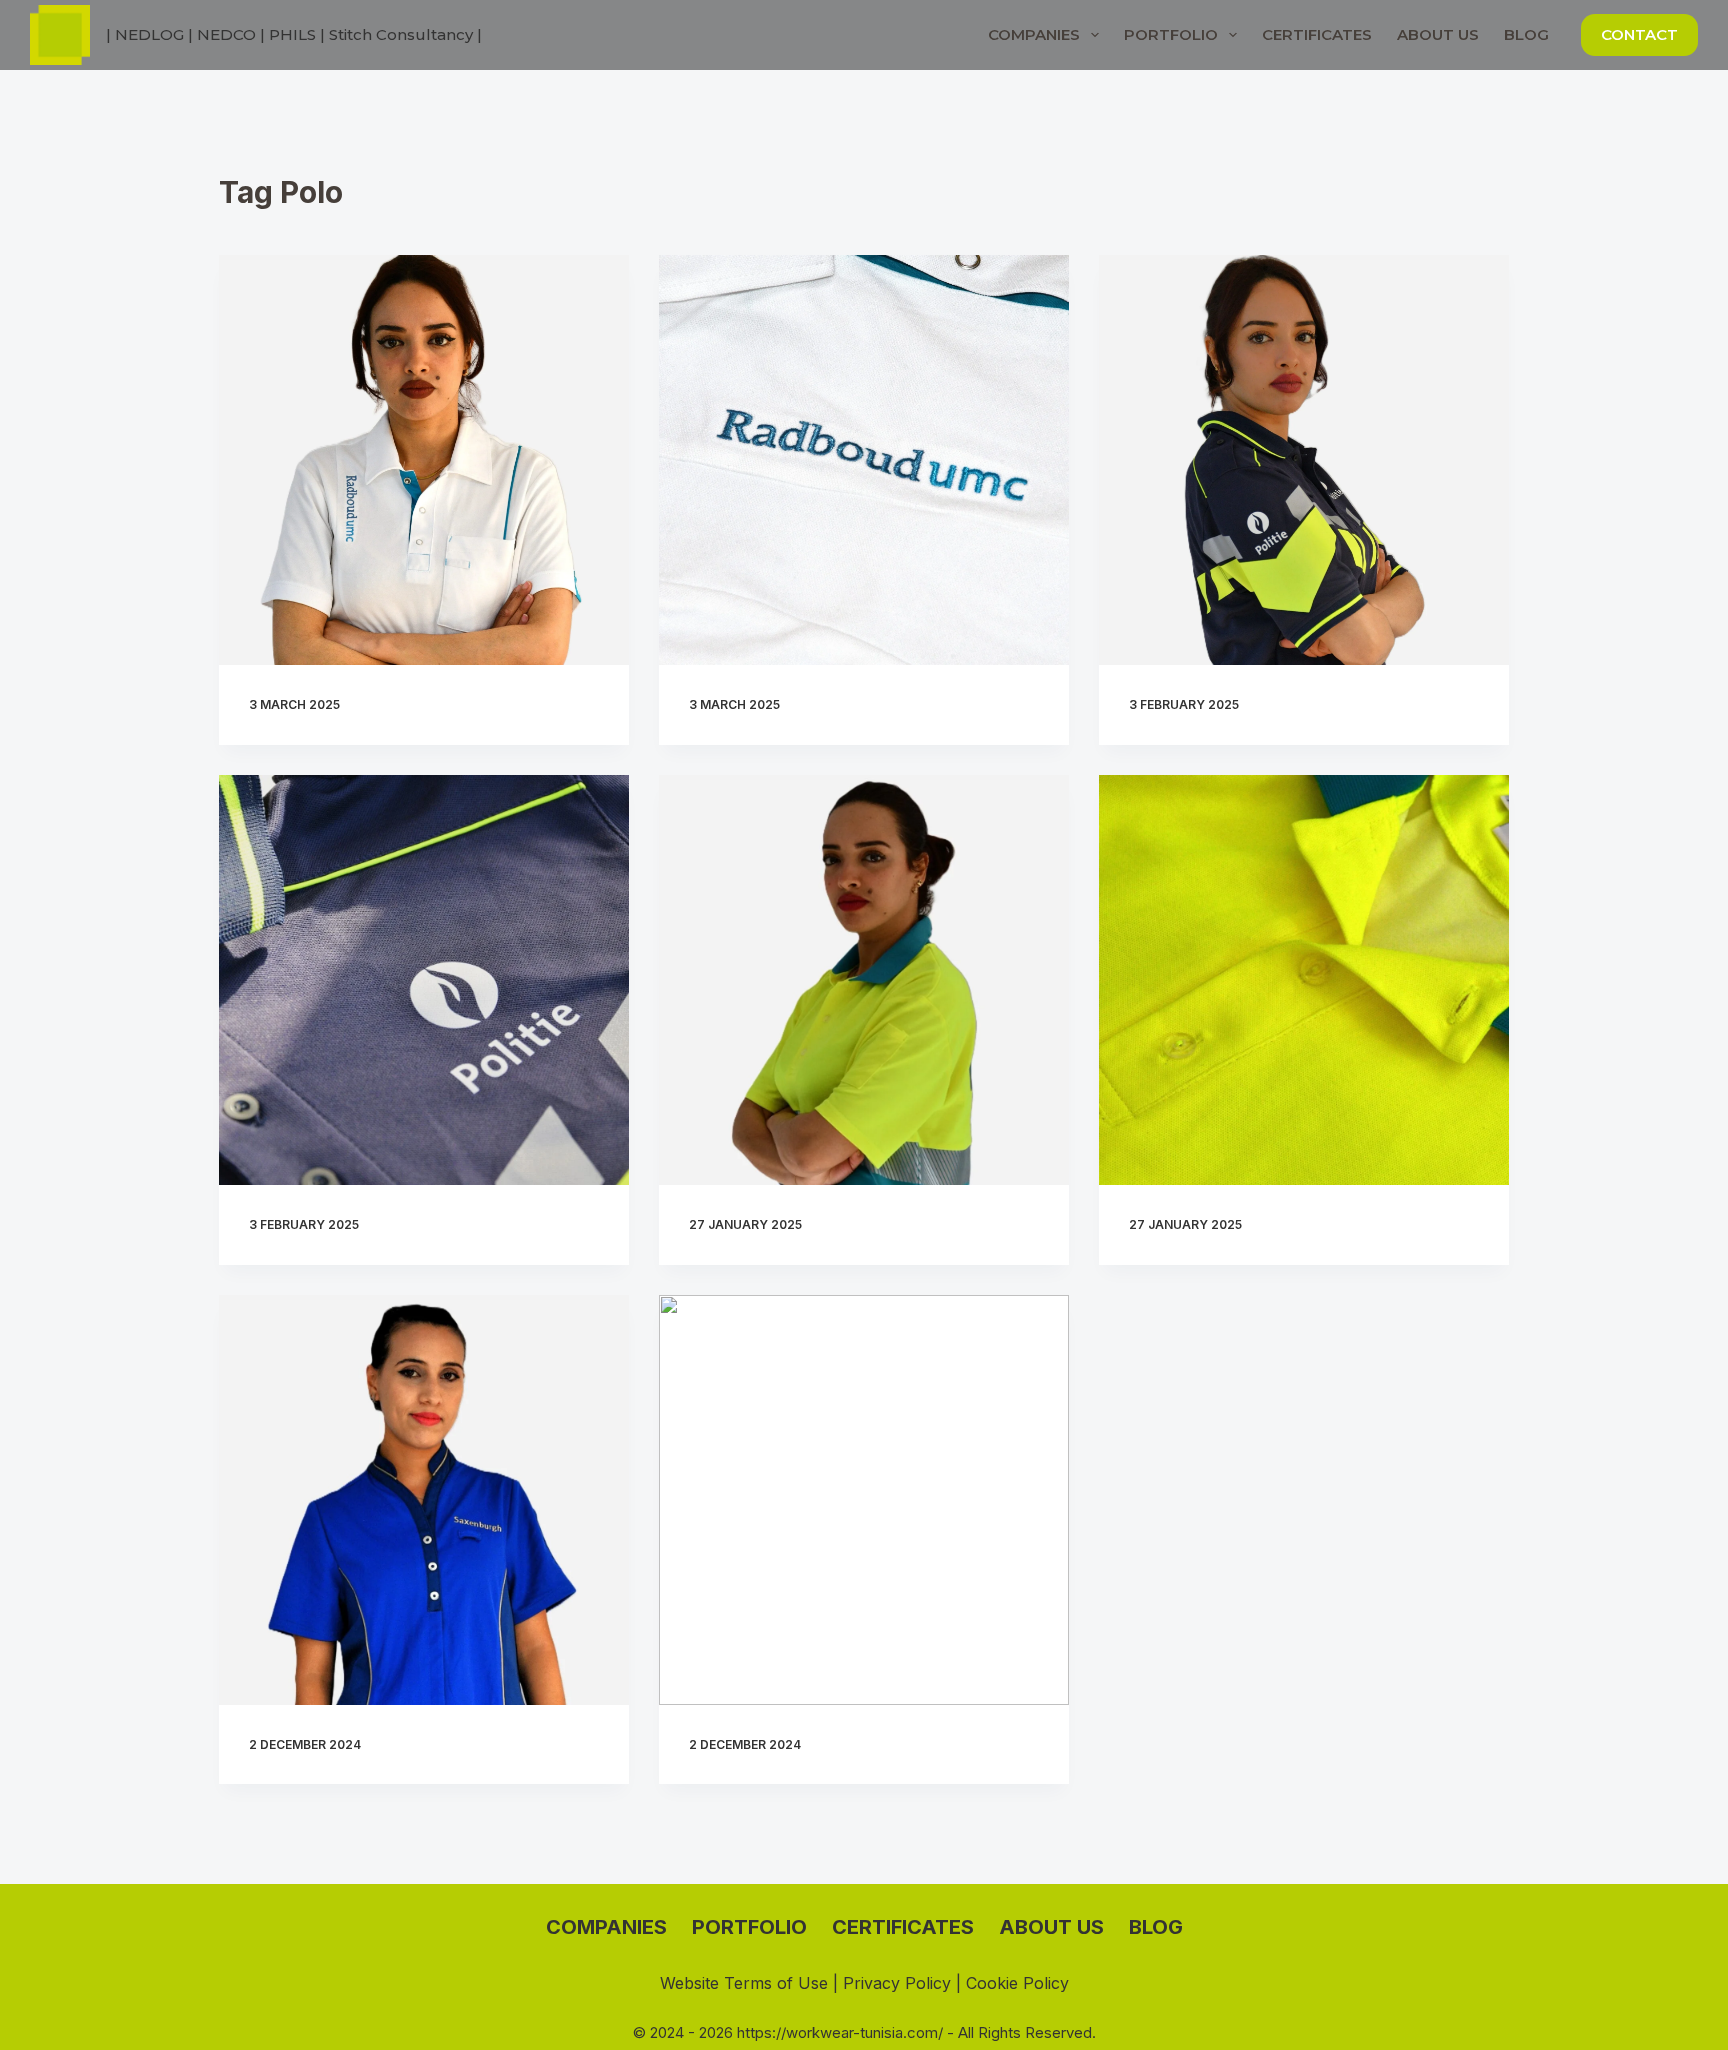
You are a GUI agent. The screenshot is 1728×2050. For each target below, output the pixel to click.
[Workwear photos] (1304, 460)
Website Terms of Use (744, 1983)
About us (1438, 34)
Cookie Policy (1017, 1983)
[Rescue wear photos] (864, 980)
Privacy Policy (897, 1983)
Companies (1034, 34)
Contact (1639, 34)
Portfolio (1171, 34)
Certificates (1317, 34)
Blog (1526, 34)
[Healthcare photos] (424, 460)
